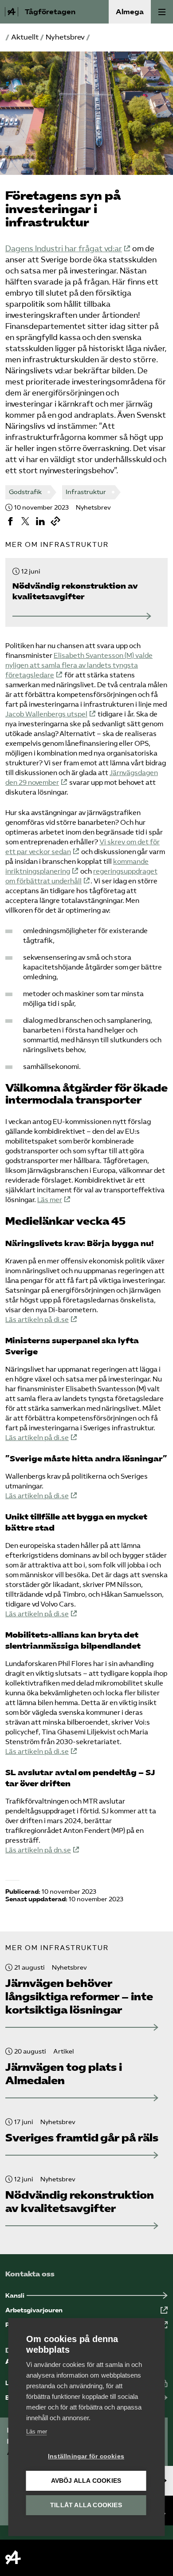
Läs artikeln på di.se (37, 1320)
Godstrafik (25, 492)
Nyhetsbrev (65, 37)
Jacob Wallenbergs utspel (46, 714)
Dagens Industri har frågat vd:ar (64, 249)
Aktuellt (25, 37)
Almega (130, 12)
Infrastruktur (86, 492)
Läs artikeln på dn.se (38, 1850)
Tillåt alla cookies (86, 2505)
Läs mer (50, 1200)
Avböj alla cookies (86, 2481)
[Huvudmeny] (162, 12)
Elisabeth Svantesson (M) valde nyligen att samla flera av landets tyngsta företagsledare (79, 665)
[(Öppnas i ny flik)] (10, 521)
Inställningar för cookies (86, 2456)
